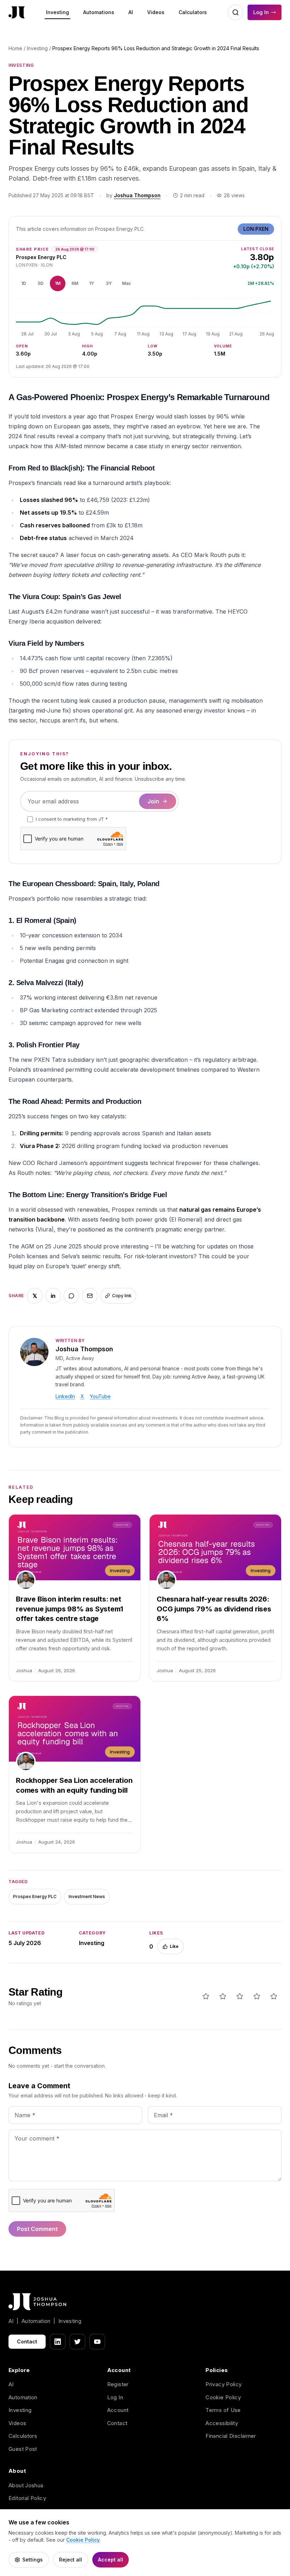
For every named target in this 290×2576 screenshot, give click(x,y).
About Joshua (26, 2485)
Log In (261, 12)
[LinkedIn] (58, 2342)
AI (131, 12)
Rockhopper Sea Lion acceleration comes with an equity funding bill (74, 1785)
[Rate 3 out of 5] (240, 1996)
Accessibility (222, 2423)
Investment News (87, 1896)
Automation (23, 2397)
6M (75, 283)
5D (41, 283)
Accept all (111, 2560)
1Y (92, 283)
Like (174, 1946)
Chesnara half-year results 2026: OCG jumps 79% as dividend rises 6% (214, 1609)
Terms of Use (223, 2410)
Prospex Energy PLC (35, 1896)
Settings (33, 2560)
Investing (57, 12)
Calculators (193, 12)
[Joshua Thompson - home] (17, 13)
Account (118, 2410)
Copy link (122, 1296)
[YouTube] (97, 2342)
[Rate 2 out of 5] (223, 1996)
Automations (99, 12)
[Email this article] (90, 1296)
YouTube (100, 1396)
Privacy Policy (224, 2384)
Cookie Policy (223, 2397)
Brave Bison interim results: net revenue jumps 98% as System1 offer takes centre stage (69, 1609)
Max (126, 283)
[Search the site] (236, 12)
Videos (156, 12)
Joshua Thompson (137, 195)
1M (58, 283)
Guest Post (23, 2449)
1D (24, 283)
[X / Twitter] (77, 2342)
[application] (145, 317)
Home (15, 48)
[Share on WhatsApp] (71, 1296)
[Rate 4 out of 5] (257, 1996)
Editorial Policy (27, 2498)
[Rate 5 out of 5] (274, 1996)
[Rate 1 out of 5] (206, 1996)
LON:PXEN (256, 229)
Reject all (71, 2560)
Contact (27, 2341)
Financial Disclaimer (231, 2436)
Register (118, 2384)
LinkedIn (65, 1396)
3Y (109, 283)
